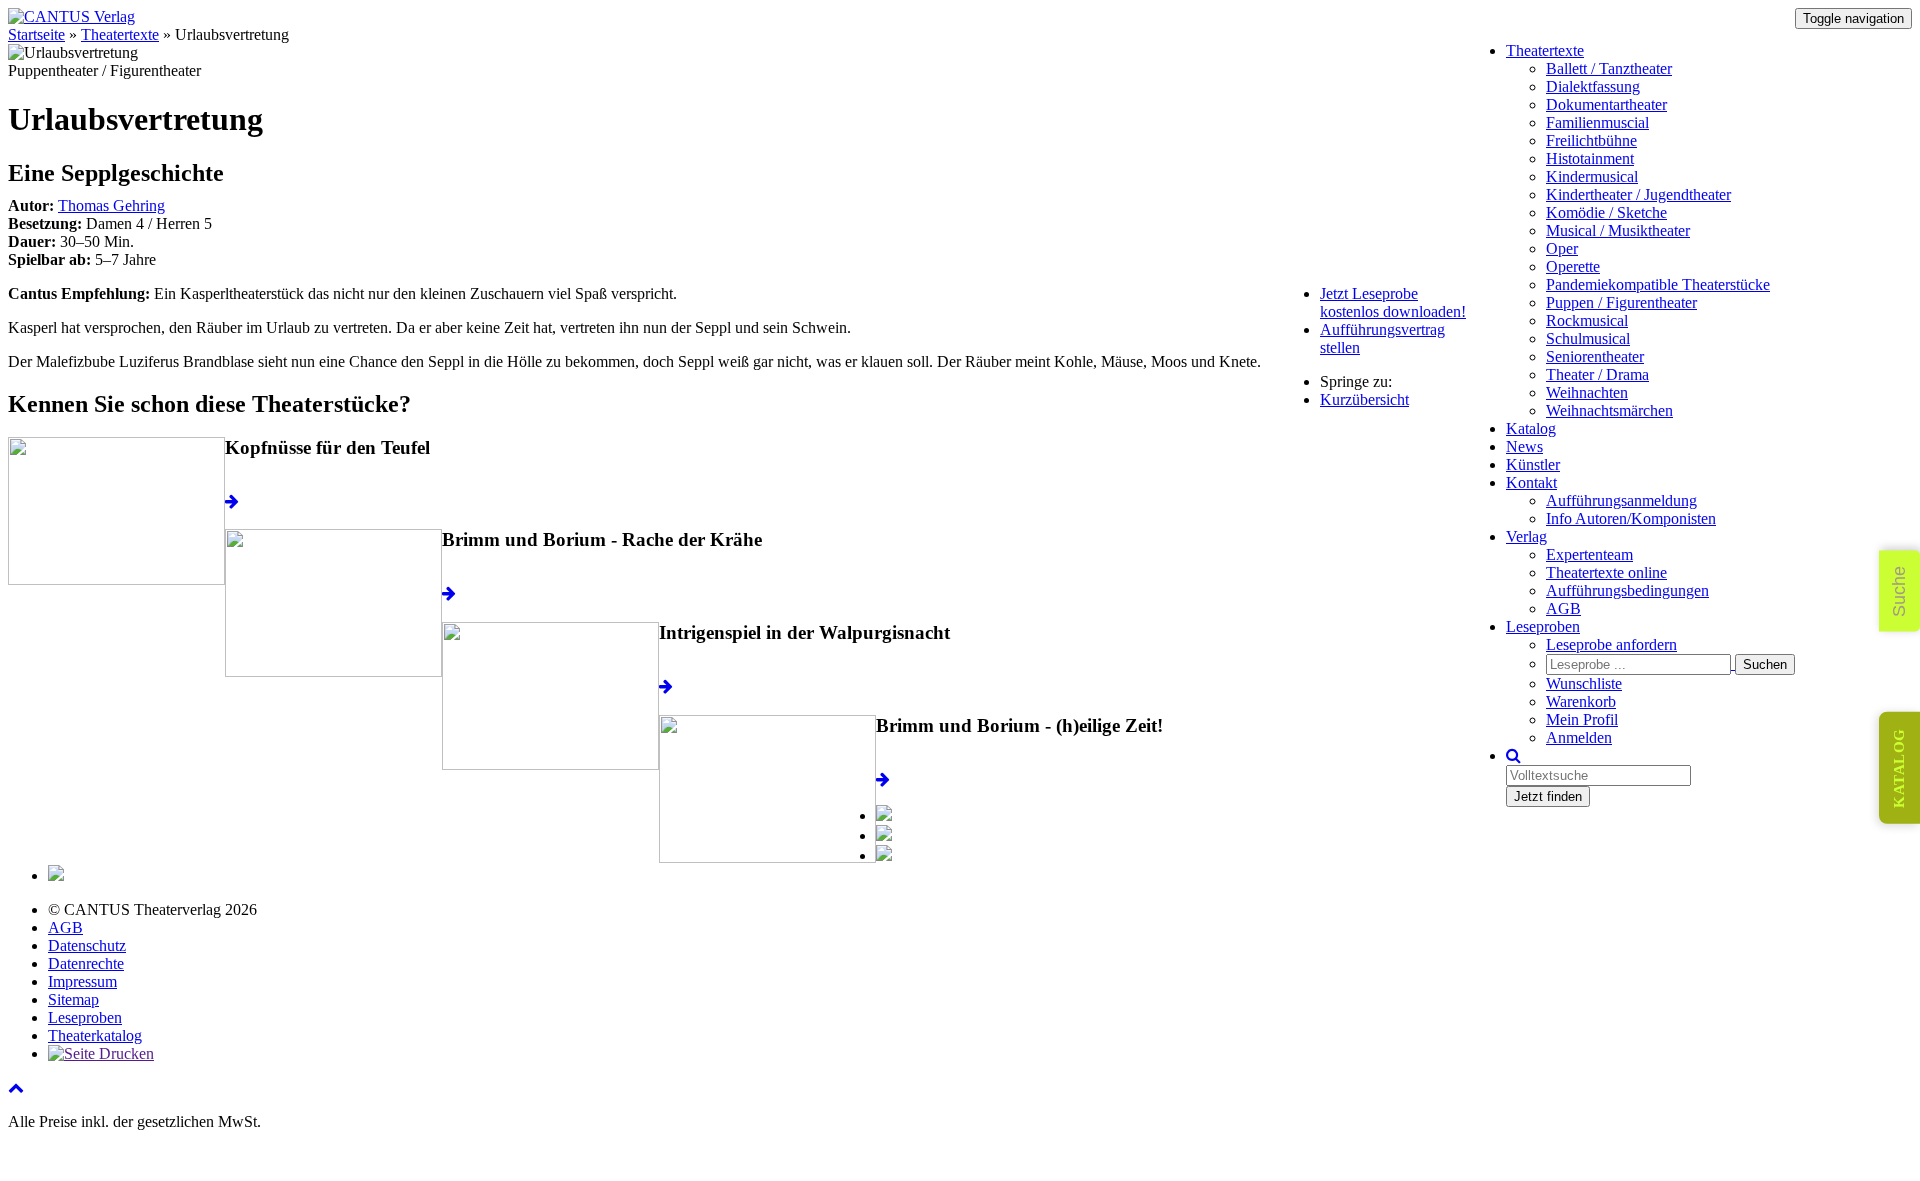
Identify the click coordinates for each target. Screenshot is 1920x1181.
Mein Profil (1582, 719)
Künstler (1533, 464)
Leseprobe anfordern (1611, 644)
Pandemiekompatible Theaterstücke (1658, 284)
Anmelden (1579, 737)
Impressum (82, 981)
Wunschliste (1584, 683)
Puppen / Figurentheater (1621, 302)
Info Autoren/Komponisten (1631, 518)
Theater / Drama (1597, 374)
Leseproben (1543, 626)
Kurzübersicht (1364, 399)
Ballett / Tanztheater (1609, 68)
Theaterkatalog (95, 1035)
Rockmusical (1587, 320)
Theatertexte (1545, 50)
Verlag (1526, 536)
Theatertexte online (1606, 572)
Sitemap (73, 999)
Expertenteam (1589, 554)
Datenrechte (86, 963)
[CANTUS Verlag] (71, 16)
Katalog (1531, 428)
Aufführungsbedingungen (1627, 590)
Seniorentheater (1595, 356)
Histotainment (1590, 158)
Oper (1562, 248)
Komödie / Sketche (1606, 212)
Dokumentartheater (1606, 104)
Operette (1573, 266)
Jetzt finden (1548, 796)
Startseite (36, 34)
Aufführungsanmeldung (1621, 500)
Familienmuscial (1597, 122)
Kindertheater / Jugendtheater (1638, 194)
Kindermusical (1592, 176)
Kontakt (1531, 482)
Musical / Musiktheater (1618, 230)
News (1524, 446)
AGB (1563, 608)
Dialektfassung (1593, 86)
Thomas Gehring (111, 205)
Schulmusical (1588, 338)
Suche (1899, 590)
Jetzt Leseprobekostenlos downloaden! (1393, 302)
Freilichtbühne (1591, 140)
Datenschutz (87, 945)
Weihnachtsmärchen (1609, 410)
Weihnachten (1587, 392)
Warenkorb (1581, 701)
